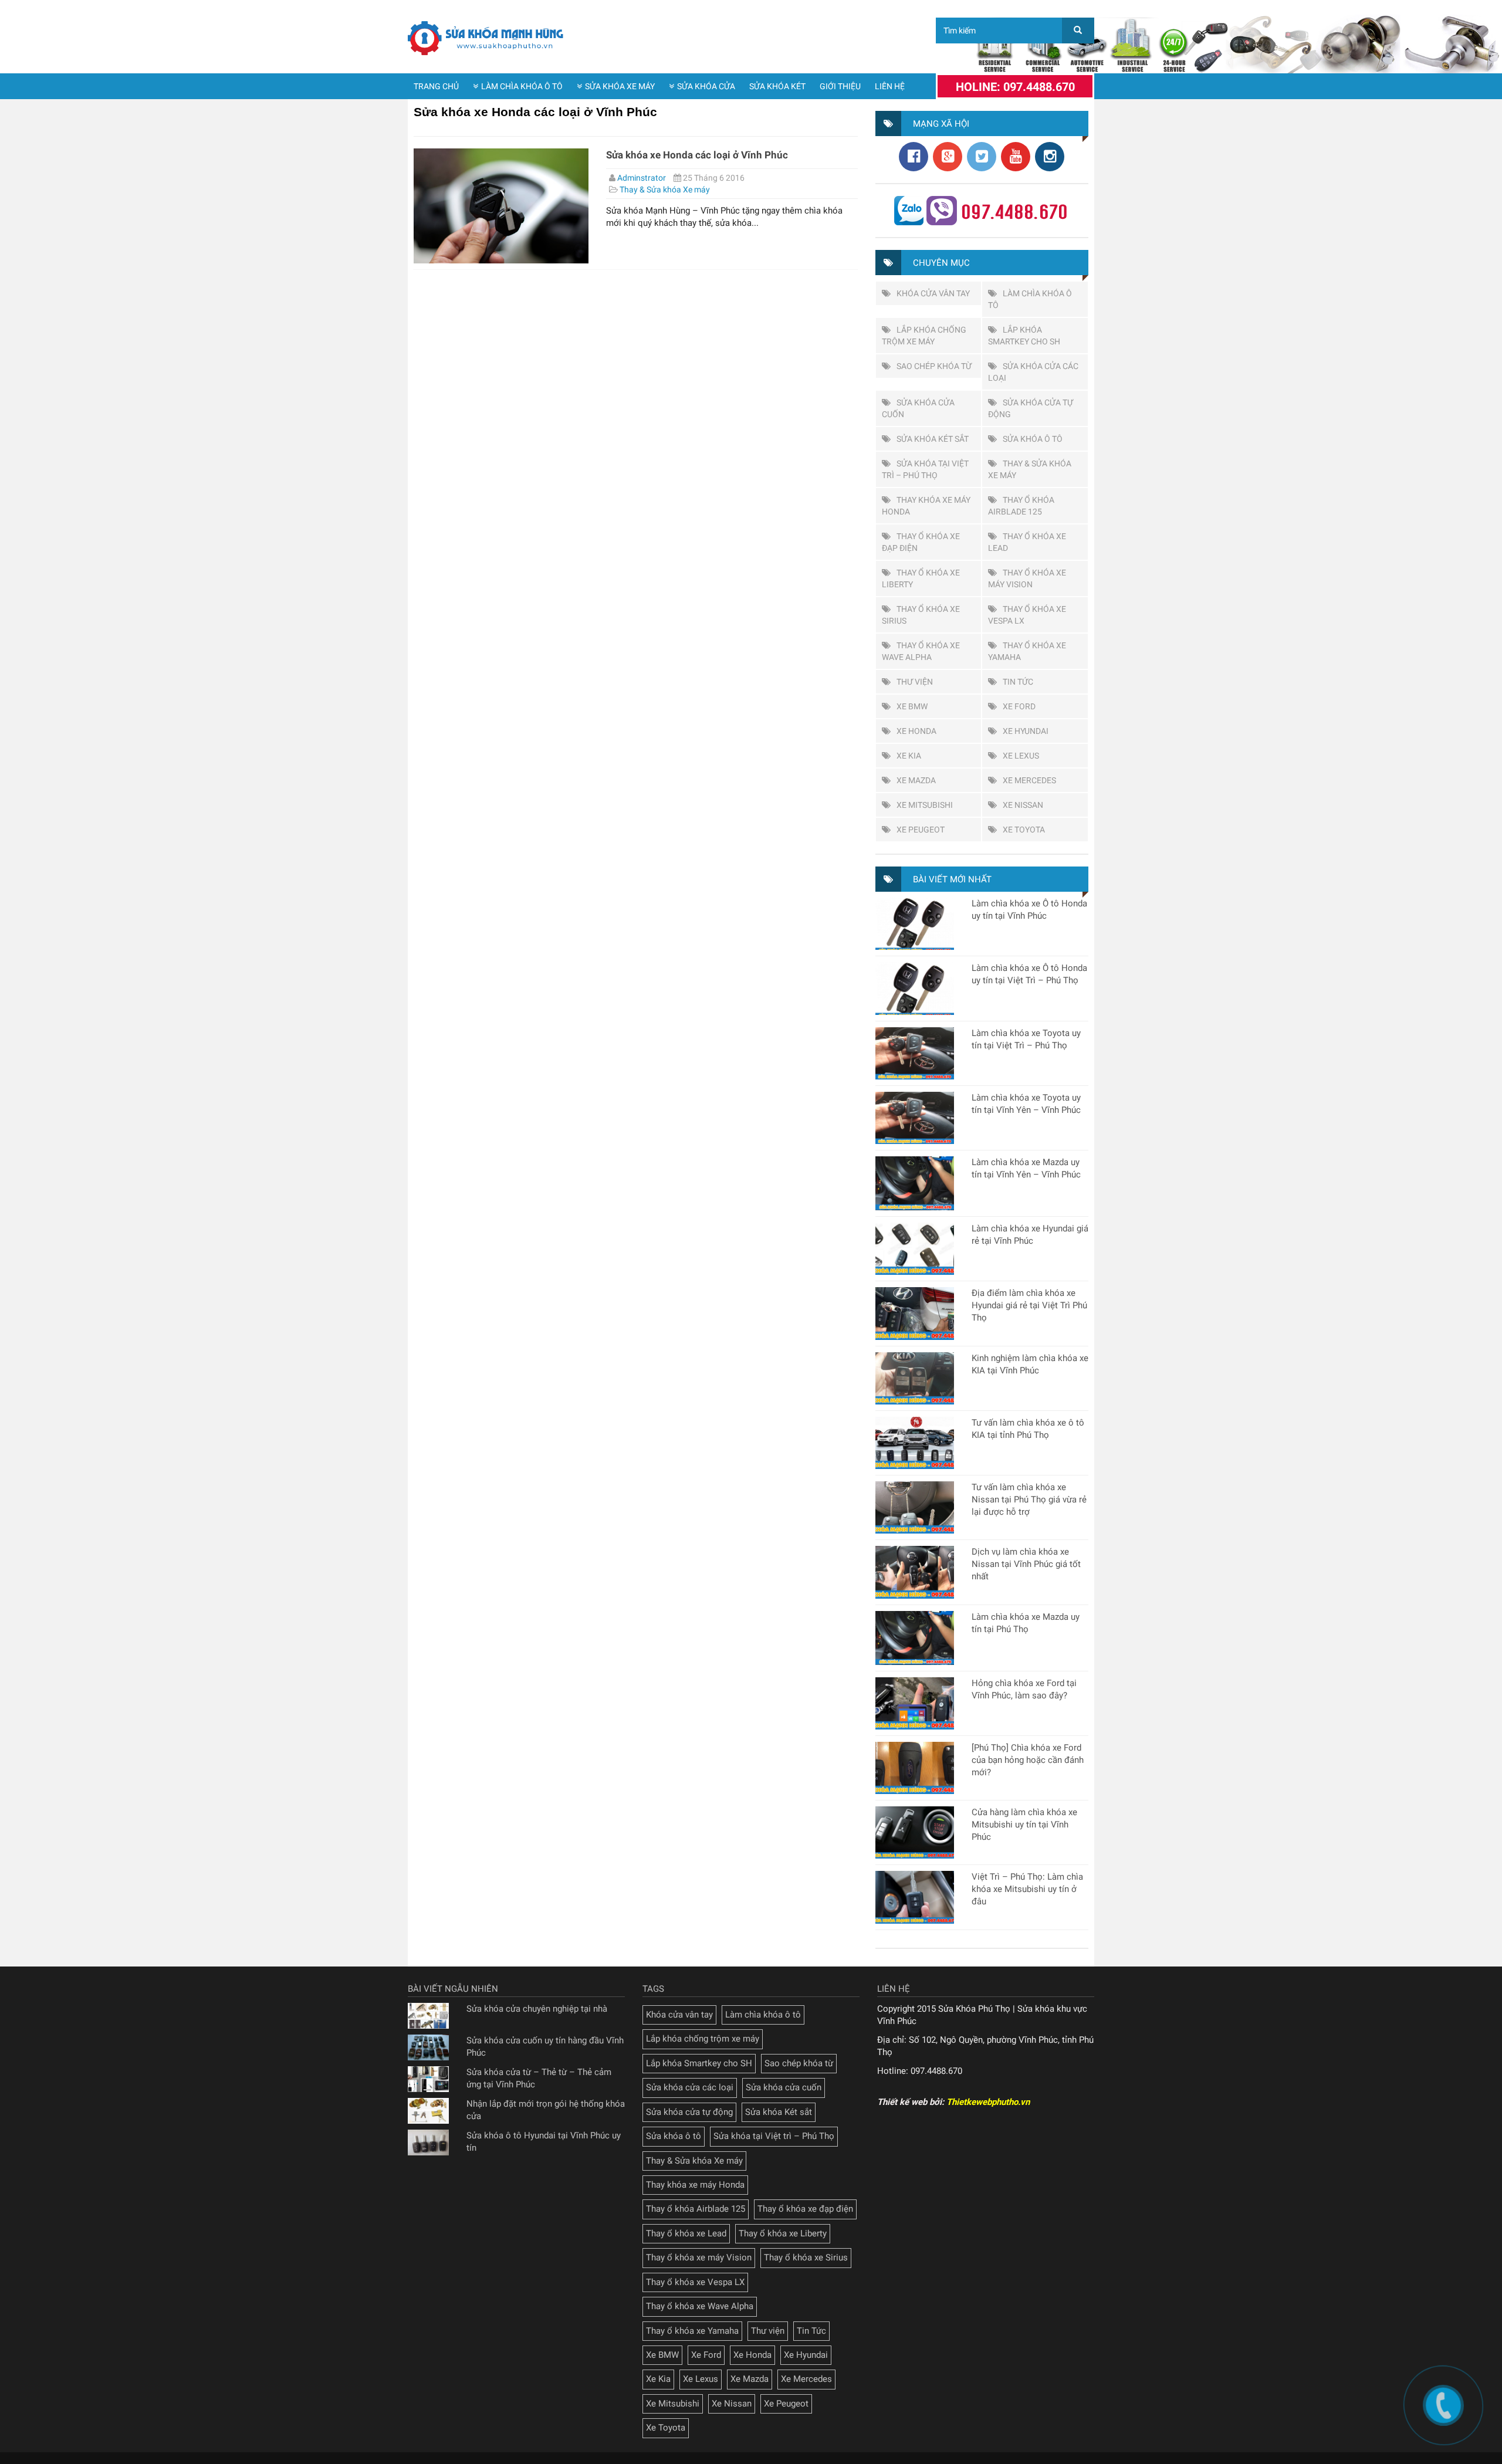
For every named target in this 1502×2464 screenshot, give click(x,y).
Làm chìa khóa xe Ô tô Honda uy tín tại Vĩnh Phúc (1029, 910)
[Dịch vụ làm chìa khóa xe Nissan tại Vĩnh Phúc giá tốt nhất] (915, 1572)
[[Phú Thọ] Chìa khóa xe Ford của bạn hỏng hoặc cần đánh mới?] (915, 1768)
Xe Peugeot (921, 830)
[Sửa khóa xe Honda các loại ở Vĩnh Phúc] (501, 206)
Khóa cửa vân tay (933, 293)
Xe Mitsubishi (925, 805)
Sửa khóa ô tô (1033, 439)
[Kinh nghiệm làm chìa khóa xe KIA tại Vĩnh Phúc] (915, 1378)
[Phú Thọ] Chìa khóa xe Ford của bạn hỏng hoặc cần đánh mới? (1028, 1760)
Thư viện (915, 682)
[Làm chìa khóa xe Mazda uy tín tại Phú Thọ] (915, 1638)
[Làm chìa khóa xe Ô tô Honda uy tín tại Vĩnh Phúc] (915, 924)
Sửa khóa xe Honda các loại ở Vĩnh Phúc (697, 155)
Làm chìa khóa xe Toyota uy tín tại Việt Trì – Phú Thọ (1026, 1039)
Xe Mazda (916, 780)
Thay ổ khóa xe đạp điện (805, 2209)
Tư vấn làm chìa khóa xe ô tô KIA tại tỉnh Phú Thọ (1028, 1429)
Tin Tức (1018, 682)
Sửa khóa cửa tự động (689, 2112)
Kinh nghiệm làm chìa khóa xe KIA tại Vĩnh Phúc (1030, 1364)
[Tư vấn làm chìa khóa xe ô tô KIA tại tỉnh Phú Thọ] (915, 1443)
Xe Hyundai (1026, 731)
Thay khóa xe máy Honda (695, 2185)
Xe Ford (1019, 706)
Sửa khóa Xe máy (620, 86)
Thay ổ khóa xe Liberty (783, 2233)
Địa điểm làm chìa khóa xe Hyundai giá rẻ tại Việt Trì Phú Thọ (1029, 1305)
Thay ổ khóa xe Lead (686, 2233)
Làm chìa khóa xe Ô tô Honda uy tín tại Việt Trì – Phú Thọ (1029, 974)
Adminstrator (642, 178)
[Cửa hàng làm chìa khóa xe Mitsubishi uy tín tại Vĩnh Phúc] (915, 1832)
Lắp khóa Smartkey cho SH (699, 2063)
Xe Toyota (1024, 830)
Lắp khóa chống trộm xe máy (703, 2039)
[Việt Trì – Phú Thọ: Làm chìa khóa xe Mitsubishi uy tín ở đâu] (915, 1897)
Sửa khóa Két (777, 86)
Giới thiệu (840, 86)
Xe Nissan (1023, 805)
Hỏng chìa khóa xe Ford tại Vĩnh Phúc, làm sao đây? (1024, 1689)
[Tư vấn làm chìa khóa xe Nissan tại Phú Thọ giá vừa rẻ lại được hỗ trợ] (915, 1507)
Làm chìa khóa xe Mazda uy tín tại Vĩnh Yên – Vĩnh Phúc (1026, 1168)
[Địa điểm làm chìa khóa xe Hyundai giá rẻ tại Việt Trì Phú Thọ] (915, 1313)
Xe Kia (909, 756)
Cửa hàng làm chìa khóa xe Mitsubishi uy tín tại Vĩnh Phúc (1024, 1825)
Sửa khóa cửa (706, 86)
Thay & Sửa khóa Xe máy (665, 189)
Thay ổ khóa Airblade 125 (696, 2209)
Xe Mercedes (1029, 780)
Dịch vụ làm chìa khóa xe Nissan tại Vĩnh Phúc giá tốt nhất (1026, 1564)
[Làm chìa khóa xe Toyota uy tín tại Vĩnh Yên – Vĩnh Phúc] (915, 1118)
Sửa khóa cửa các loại (690, 2087)
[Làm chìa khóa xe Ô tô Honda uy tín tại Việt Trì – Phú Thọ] (915, 988)
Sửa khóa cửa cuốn (784, 2087)
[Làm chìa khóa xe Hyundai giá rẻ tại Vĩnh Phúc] (915, 1249)
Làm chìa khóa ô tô (522, 86)
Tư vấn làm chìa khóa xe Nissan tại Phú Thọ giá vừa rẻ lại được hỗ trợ (1029, 1500)
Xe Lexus (1021, 756)
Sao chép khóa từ (934, 366)
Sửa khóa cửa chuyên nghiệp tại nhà (537, 2009)
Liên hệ (890, 86)
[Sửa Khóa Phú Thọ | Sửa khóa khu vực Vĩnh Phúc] (487, 38)
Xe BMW (912, 706)
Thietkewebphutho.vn (988, 2102)
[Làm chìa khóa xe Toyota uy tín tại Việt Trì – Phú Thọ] (915, 1053)
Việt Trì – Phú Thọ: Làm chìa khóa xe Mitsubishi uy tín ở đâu (1027, 1889)
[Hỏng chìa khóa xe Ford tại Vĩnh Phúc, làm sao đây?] (915, 1703)
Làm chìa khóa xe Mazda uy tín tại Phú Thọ (1026, 1623)
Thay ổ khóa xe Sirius (806, 2257)
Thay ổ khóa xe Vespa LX (695, 2282)
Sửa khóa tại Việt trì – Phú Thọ (774, 2136)
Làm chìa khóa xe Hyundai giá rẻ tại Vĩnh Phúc (1030, 1235)
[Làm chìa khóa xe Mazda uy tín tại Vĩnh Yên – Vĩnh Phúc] (915, 1183)
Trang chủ (436, 86)
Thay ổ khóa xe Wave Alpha (700, 2306)
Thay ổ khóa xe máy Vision (699, 2257)
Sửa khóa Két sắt (933, 439)
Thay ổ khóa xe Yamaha (692, 2331)
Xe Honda (916, 731)
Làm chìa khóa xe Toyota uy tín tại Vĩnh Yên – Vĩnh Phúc (1026, 1104)
